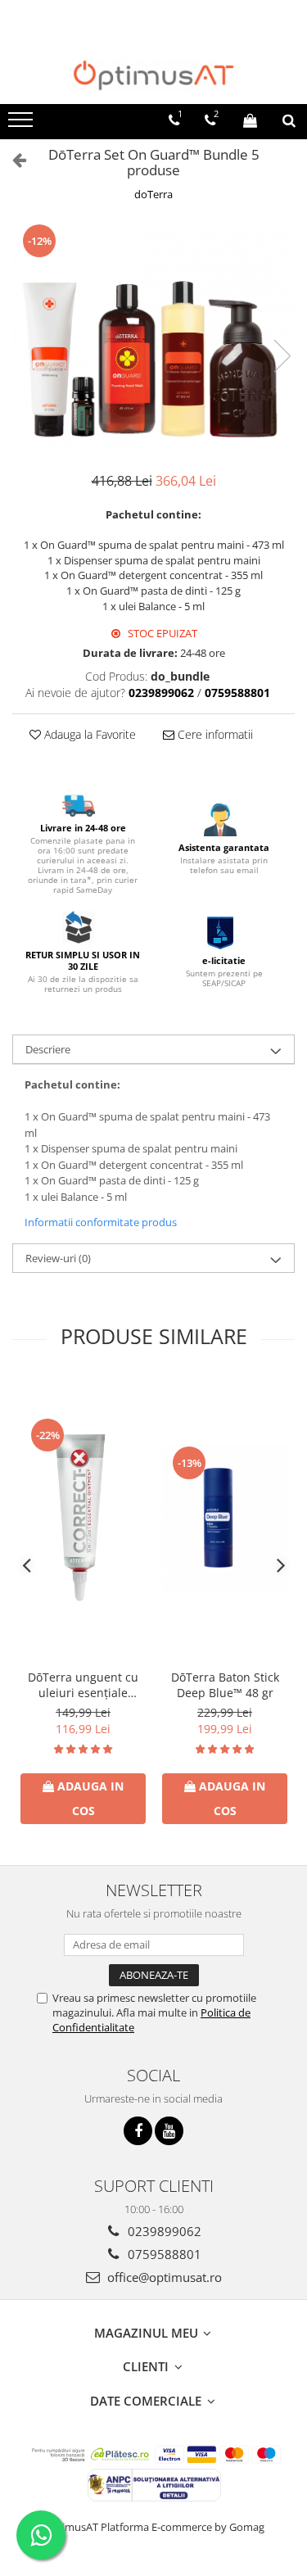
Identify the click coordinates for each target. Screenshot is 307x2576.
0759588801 (163, 2254)
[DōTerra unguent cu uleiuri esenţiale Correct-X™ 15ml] (83, 1519)
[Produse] (23, 124)
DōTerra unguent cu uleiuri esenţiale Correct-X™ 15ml (83, 1685)
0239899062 (163, 2231)
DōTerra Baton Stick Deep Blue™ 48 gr (225, 1685)
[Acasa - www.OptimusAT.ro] (154, 75)
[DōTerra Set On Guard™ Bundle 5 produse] (153, 339)
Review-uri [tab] (58, 1258)
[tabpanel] (153, 339)
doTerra (153, 194)
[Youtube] (169, 2131)
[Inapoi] (12, 159)
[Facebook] (138, 2131)
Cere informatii (214, 734)
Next (282, 356)
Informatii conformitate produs (101, 1222)
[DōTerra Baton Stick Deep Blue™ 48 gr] (225, 1519)
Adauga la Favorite (88, 734)
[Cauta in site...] (289, 120)
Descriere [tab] (48, 1049)
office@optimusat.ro (163, 2277)
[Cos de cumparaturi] (250, 120)
